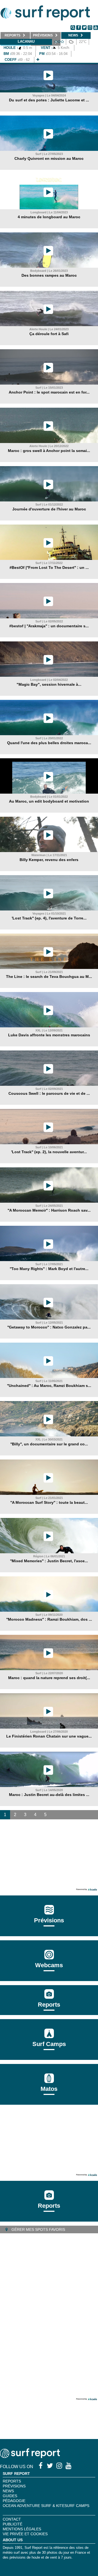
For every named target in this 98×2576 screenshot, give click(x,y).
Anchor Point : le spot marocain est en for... (49, 392)
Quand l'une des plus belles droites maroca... (49, 743)
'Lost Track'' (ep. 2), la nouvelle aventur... (49, 1152)
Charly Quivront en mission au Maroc (49, 158)
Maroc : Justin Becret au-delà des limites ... (49, 1795)
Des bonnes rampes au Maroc (49, 275)
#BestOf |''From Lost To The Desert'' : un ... (49, 567)
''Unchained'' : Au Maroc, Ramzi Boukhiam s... (49, 1386)
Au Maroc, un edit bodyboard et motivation (49, 801)
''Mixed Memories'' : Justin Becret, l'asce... (49, 1561)
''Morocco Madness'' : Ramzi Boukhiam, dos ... (49, 1619)
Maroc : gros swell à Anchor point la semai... (49, 451)
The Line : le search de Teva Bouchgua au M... (49, 977)
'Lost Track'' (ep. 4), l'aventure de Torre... (49, 918)
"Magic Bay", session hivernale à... (49, 684)
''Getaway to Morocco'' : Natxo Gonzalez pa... (49, 1327)
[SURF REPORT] (30, 2457)
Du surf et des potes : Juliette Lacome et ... (49, 100)
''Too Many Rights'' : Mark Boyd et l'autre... (49, 1269)
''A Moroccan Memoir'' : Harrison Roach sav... (49, 1210)
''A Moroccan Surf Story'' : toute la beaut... (49, 1502)
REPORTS (12, 2481)
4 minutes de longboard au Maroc (49, 217)
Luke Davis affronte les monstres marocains (49, 1035)
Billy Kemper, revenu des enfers (49, 860)
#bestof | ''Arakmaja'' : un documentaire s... (49, 626)
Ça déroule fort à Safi (49, 334)
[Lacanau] (38, 60)
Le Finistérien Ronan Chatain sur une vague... (49, 1736)
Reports (49, 2005)
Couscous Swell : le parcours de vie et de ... (49, 1093)
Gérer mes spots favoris (38, 2229)
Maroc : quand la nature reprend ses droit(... (49, 1678)
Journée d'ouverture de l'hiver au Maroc (49, 509)
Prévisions (14, 2486)
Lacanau (26, 41)
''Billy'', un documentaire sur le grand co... (49, 1444)
